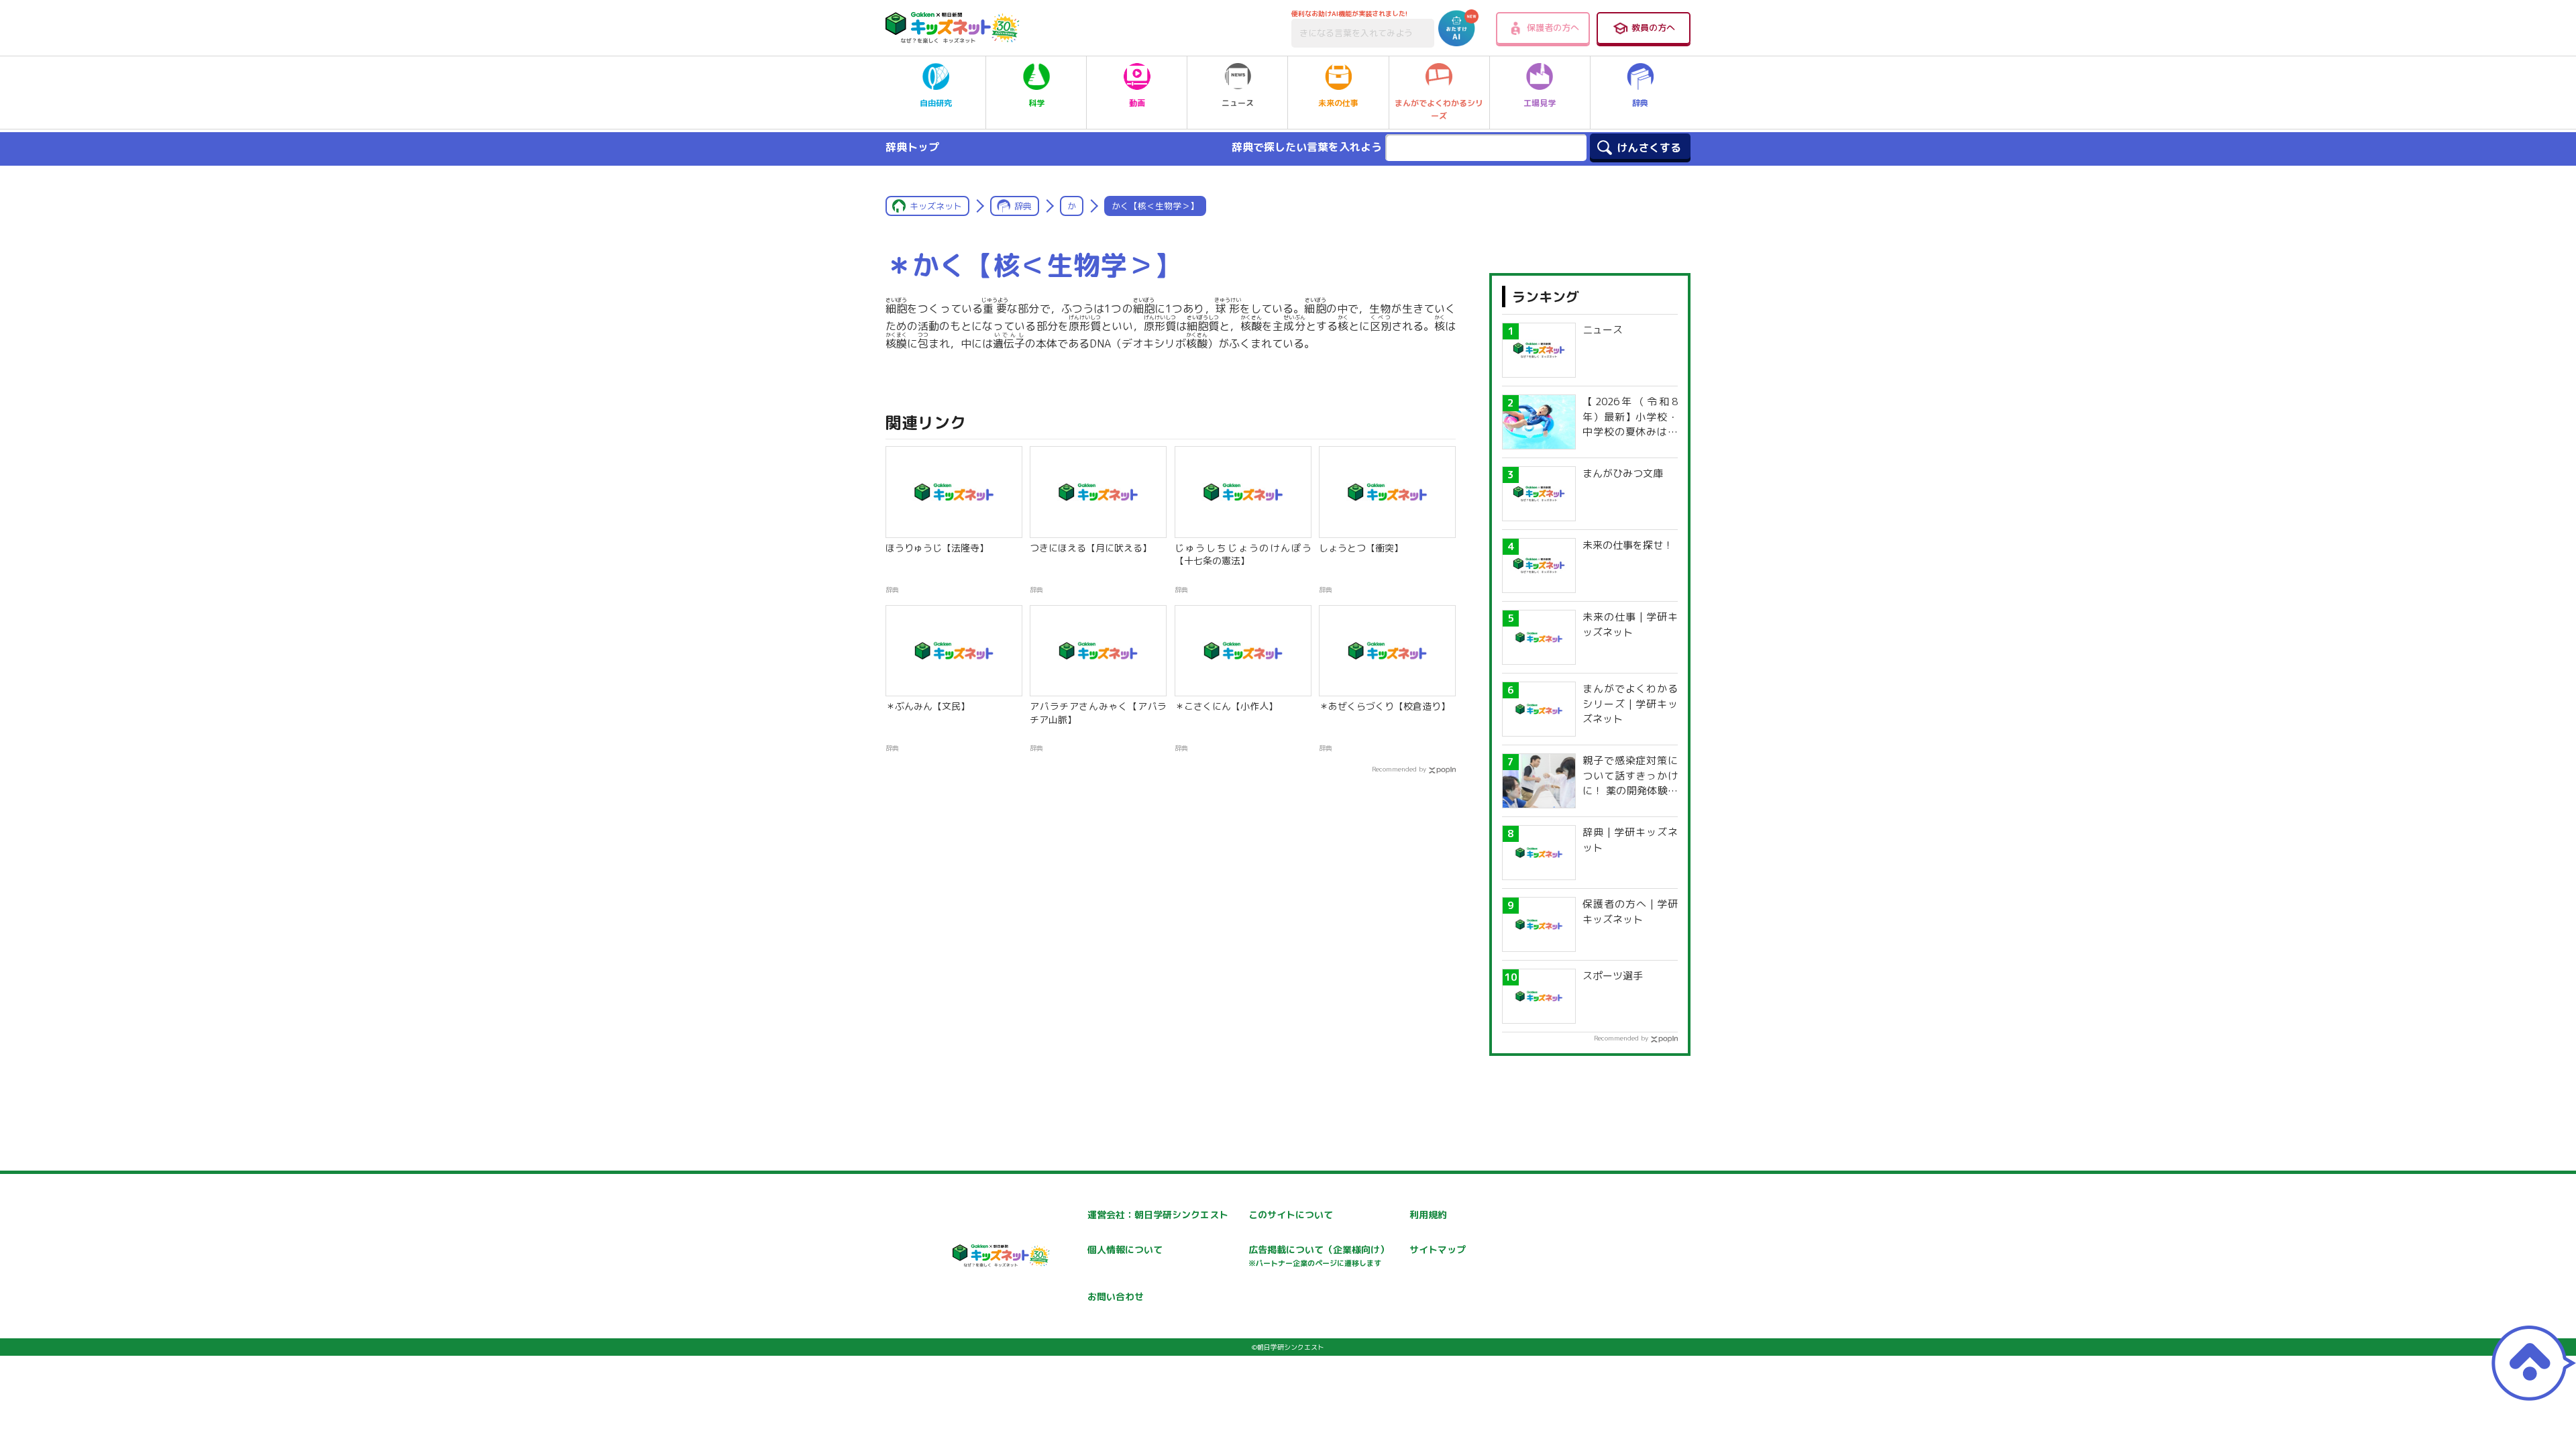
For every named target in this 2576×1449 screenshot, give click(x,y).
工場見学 (1540, 103)
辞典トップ (912, 147)
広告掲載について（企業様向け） (1319, 1255)
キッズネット (936, 206)
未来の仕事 (1338, 103)
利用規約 (1428, 1215)
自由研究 (936, 103)
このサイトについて (1291, 1215)
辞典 (1640, 103)
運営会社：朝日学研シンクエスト (1158, 1215)
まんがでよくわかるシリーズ (1439, 109)
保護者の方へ (1553, 28)
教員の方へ (1653, 28)
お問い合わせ (1116, 1296)
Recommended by (1399, 769)
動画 (1137, 103)
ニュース (1238, 103)
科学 (1036, 103)
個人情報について (1125, 1249)
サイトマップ (1438, 1249)
